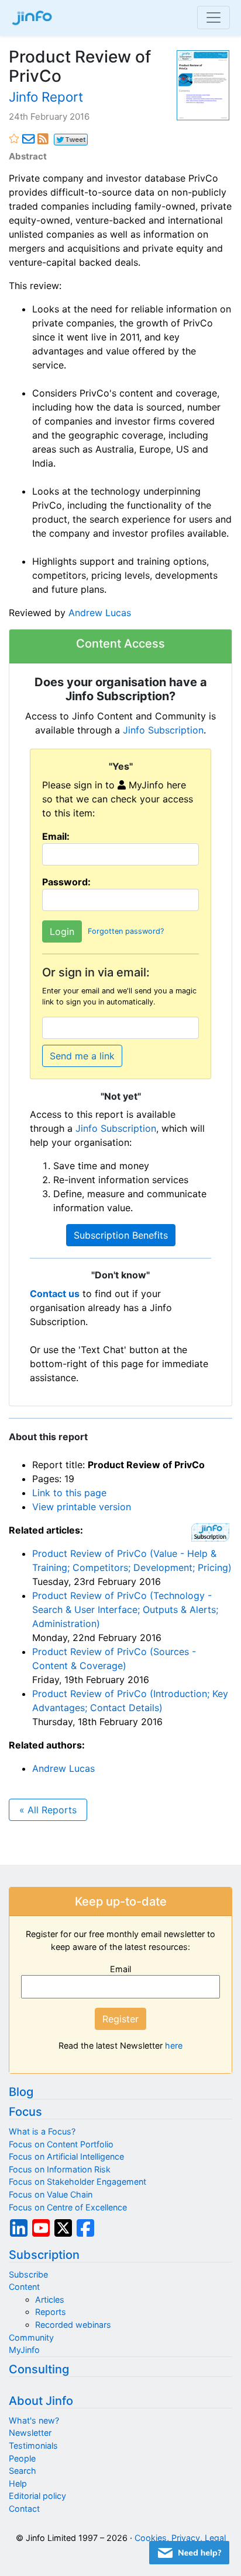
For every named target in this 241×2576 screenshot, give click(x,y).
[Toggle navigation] (214, 18)
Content (24, 2287)
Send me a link (82, 1056)
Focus (25, 2112)
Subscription (44, 2255)
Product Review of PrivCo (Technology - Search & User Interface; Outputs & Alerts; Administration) (125, 1609)
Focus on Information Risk (60, 2169)
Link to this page (69, 1493)
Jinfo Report (46, 97)
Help (18, 2483)
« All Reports (48, 1810)
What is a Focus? (42, 2131)
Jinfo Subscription (163, 730)
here (174, 2045)
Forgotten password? (126, 931)
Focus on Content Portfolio (61, 2144)
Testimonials (33, 2445)
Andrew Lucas (100, 613)
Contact (24, 2509)
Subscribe (28, 2274)
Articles (50, 2299)
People (22, 2458)
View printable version (82, 1507)
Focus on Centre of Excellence (68, 2207)
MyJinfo (24, 2350)
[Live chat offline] (189, 2553)
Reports (51, 2312)
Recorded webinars (73, 2325)
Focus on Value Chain (51, 2194)
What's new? (34, 2420)
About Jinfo (41, 2401)
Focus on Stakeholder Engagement (78, 2182)
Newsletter (30, 2433)
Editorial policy (37, 2496)
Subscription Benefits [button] (121, 1235)
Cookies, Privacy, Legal (180, 2538)
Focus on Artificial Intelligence (66, 2156)
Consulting (39, 2369)
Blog (21, 2092)
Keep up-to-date (121, 1901)
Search (23, 2471)
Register (120, 2019)
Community (31, 2337)
